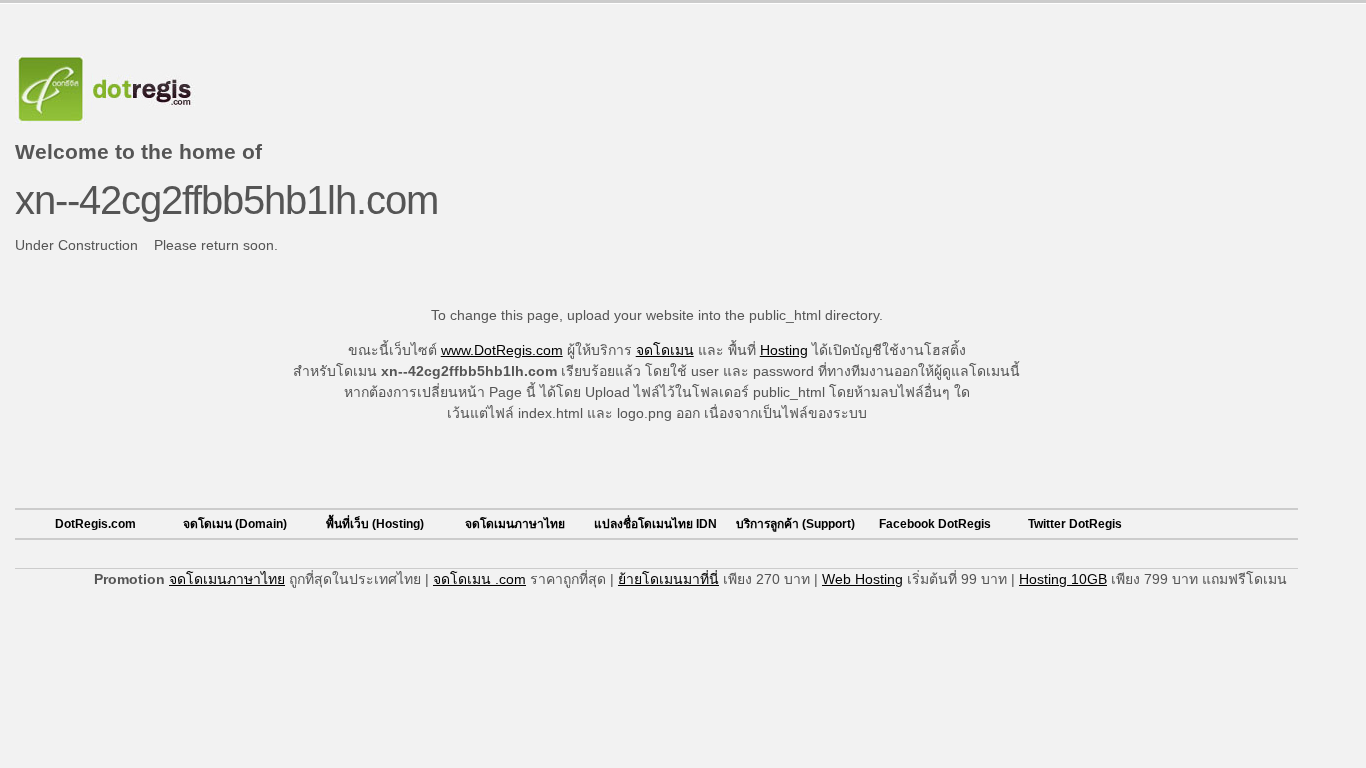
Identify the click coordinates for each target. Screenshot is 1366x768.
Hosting (784, 350)
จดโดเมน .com (479, 579)
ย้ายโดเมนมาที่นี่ (668, 579)
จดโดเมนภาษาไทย (515, 524)
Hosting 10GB (1063, 579)
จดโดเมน (665, 350)
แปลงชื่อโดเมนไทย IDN (655, 524)
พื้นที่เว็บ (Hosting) (375, 524)
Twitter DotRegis (1075, 524)
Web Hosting (862, 579)
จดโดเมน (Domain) (235, 524)
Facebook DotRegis (935, 524)
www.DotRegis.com (502, 350)
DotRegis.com (95, 524)
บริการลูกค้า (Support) (795, 524)
